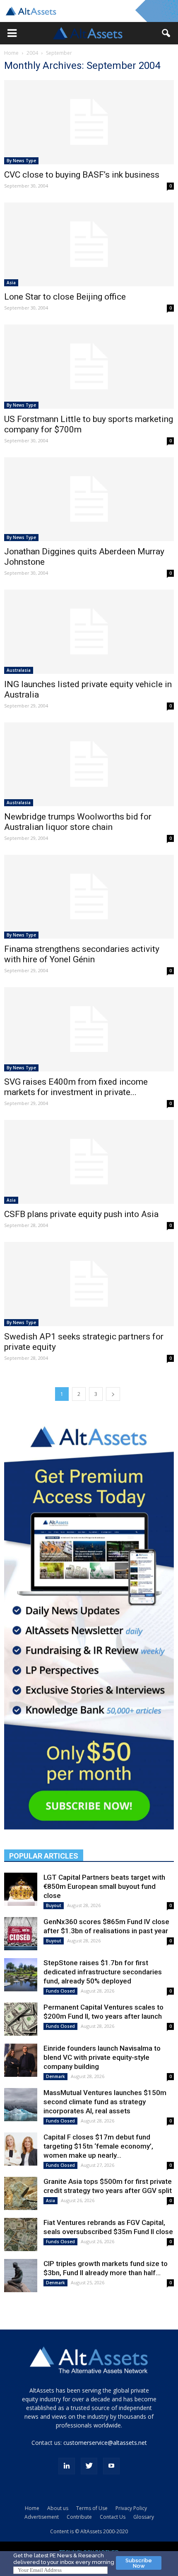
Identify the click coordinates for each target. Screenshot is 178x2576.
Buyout (54, 1905)
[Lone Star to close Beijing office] (89, 244)
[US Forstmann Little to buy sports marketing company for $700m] (89, 366)
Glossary (144, 2517)
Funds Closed (60, 1991)
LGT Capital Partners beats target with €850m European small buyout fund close (104, 1886)
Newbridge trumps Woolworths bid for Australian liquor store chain (78, 822)
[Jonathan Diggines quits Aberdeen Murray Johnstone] (89, 499)
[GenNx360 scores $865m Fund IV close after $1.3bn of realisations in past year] (21, 1934)
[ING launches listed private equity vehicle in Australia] (89, 632)
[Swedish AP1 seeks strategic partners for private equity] (89, 1284)
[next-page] (113, 1394)
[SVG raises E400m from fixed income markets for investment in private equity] (89, 1029)
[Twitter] (89, 2466)
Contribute (79, 2517)
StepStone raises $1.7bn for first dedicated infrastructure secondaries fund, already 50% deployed (103, 1972)
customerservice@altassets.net (105, 2443)
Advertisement (42, 2517)
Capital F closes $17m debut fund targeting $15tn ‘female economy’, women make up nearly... (98, 2146)
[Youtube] (111, 2466)
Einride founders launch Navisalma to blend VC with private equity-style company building (102, 2057)
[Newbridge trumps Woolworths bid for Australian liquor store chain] (89, 764)
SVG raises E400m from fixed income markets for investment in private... (76, 1087)
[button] (12, 33)
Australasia (19, 670)
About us (58, 2508)
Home (11, 53)
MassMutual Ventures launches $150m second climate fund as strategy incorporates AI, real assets (105, 2102)
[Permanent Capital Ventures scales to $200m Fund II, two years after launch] (21, 2019)
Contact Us (113, 2517)
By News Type (21, 161)
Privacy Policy (131, 2508)
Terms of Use (92, 2508)
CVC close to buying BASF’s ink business (82, 175)
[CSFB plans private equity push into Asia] (89, 1162)
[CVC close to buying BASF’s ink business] (89, 122)
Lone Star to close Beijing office (65, 297)
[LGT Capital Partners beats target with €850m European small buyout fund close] (21, 1889)
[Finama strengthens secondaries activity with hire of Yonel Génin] (89, 897)
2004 (32, 53)
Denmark (55, 2076)
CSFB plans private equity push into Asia (81, 1214)
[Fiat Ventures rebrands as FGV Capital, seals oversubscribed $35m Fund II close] (21, 2234)
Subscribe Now (139, 2563)
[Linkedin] (67, 2466)
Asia (11, 283)
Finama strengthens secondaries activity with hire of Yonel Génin (82, 954)
